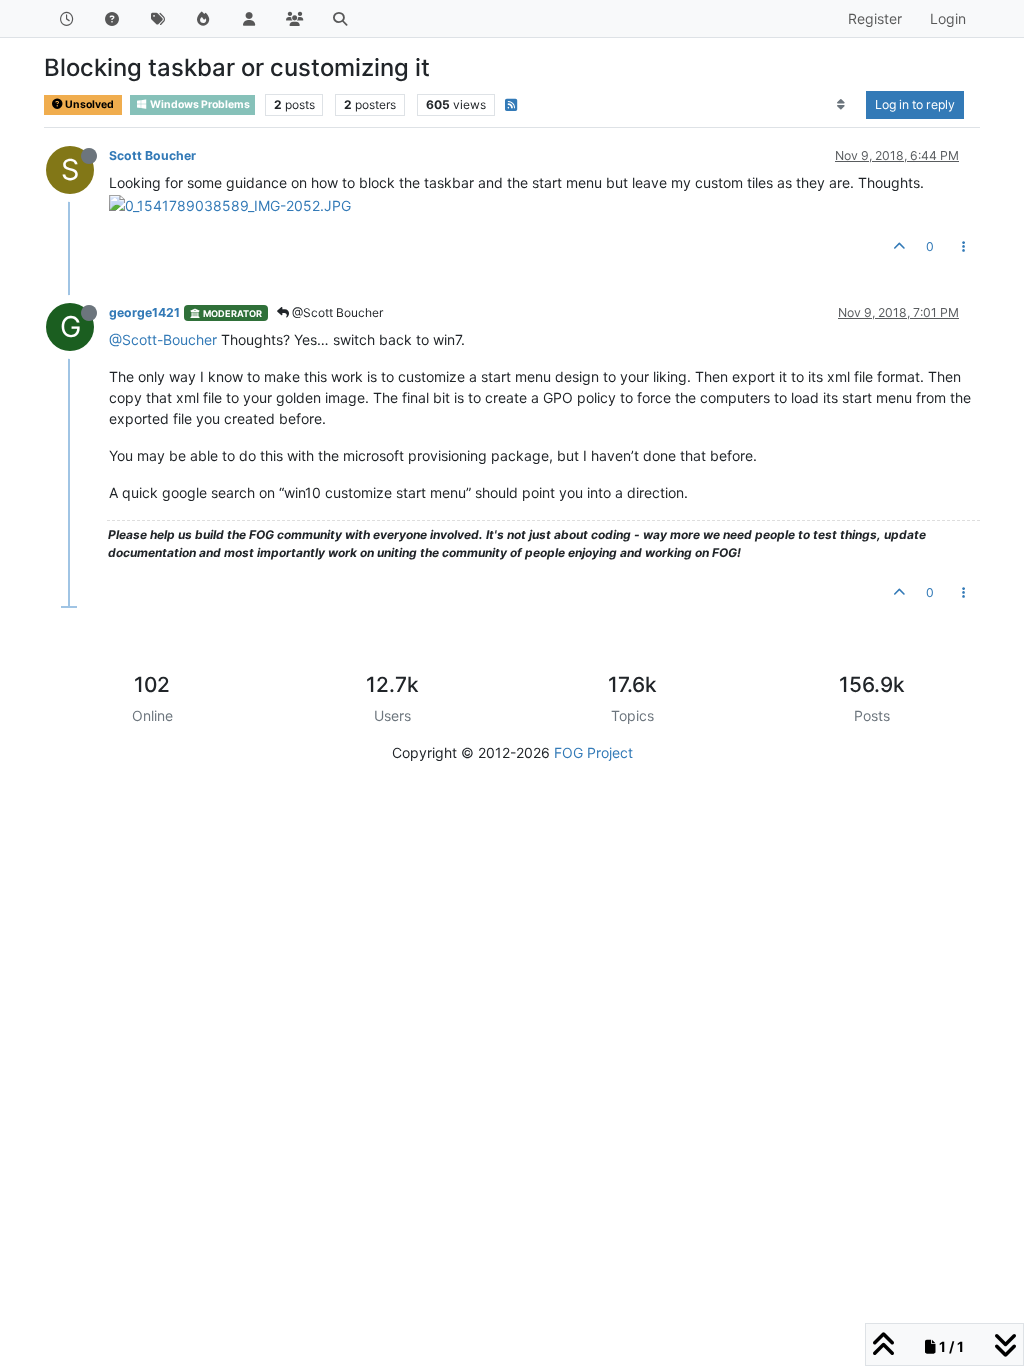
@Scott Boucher (336, 312)
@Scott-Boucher (163, 339)
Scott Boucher (152, 155)
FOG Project (593, 752)
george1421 (144, 312)
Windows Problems (199, 104)
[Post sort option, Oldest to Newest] (841, 105)
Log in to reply (915, 104)
